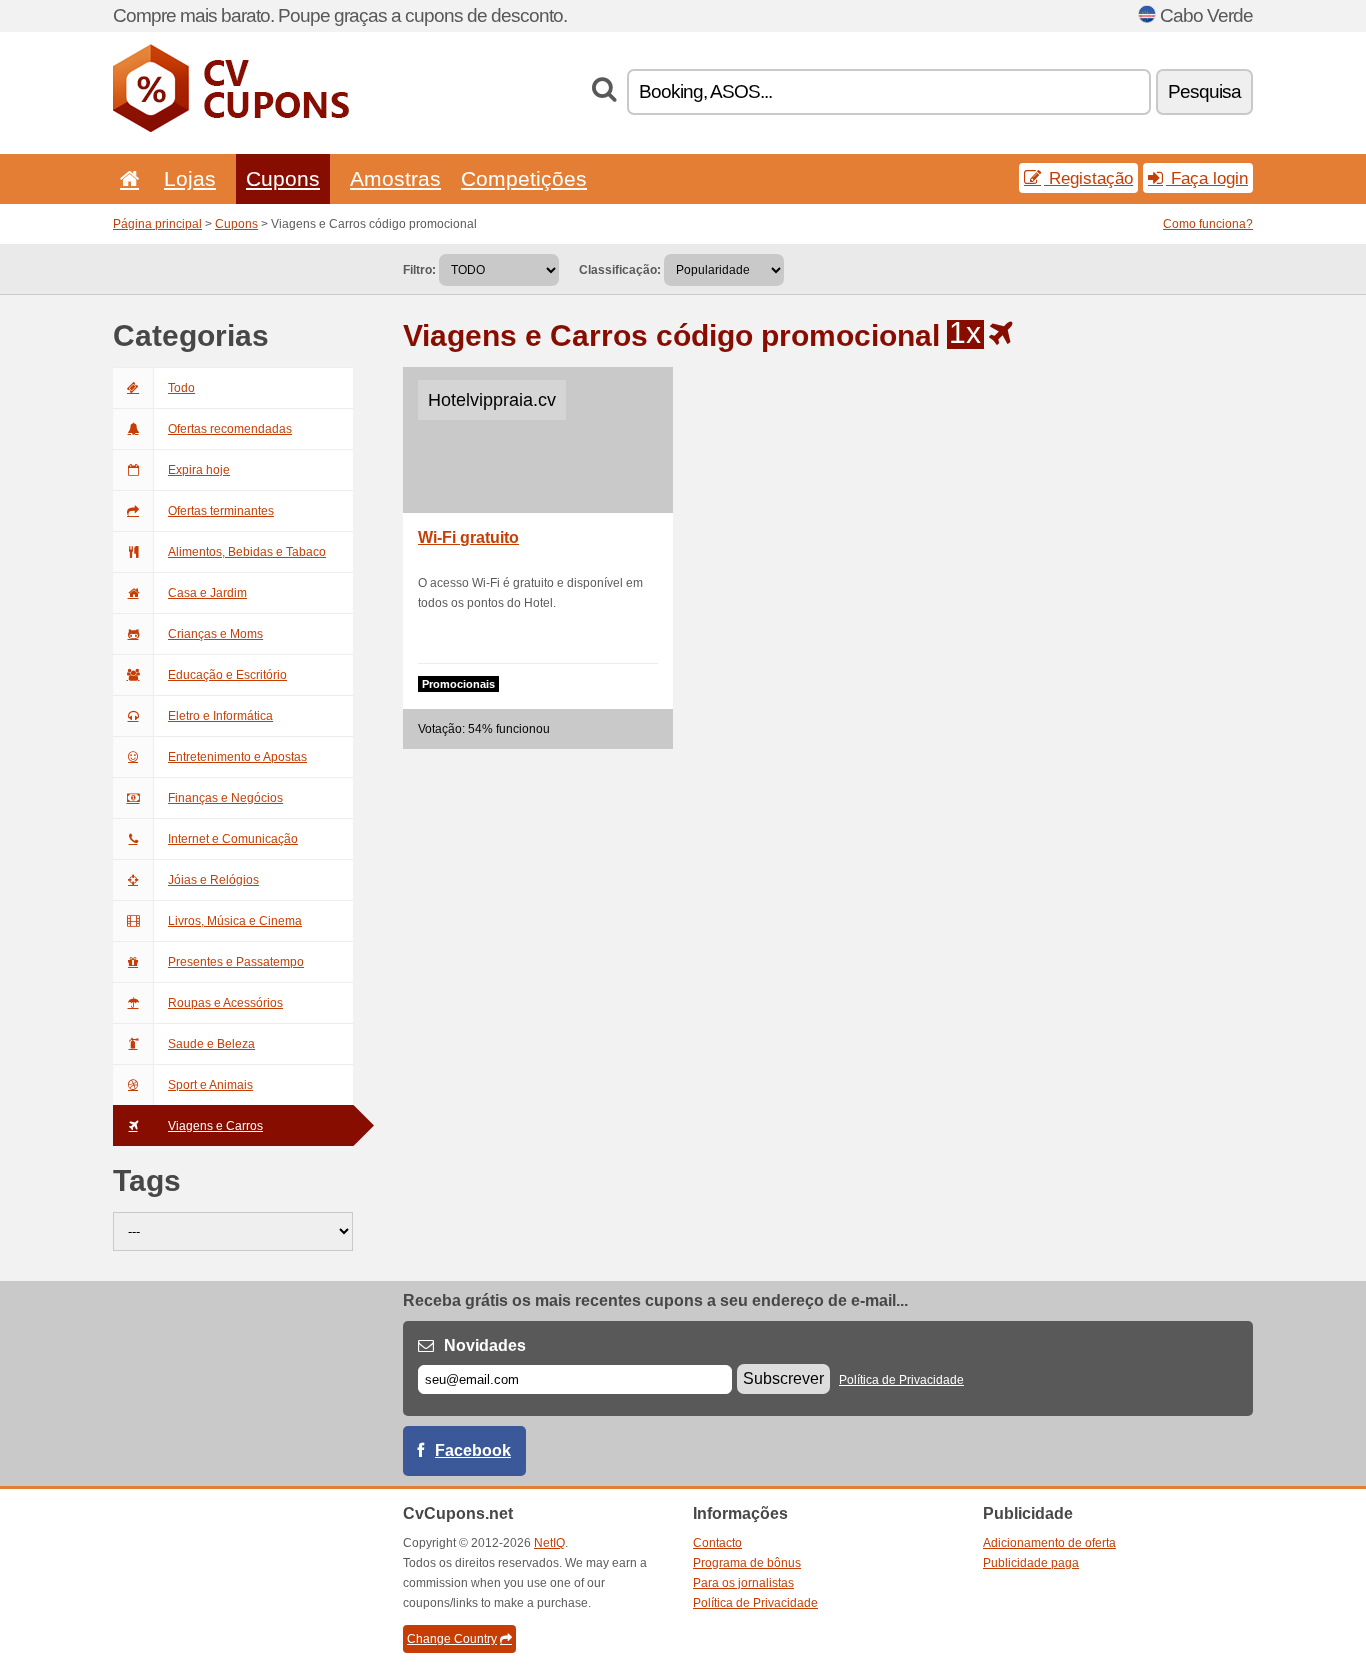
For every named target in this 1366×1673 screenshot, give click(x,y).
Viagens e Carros (215, 1126)
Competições (524, 178)
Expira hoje (199, 470)
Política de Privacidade (901, 1380)
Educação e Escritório (227, 675)
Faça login (1207, 178)
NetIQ (549, 1543)
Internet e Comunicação (233, 839)
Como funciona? (1208, 224)
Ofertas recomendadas (230, 429)
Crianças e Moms (215, 634)
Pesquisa (1204, 91)
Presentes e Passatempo (236, 962)
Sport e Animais (210, 1085)
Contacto (717, 1543)
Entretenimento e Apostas (237, 757)
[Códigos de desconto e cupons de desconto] (231, 128)
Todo (181, 388)
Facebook (473, 1450)
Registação (1088, 178)
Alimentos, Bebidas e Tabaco (247, 552)
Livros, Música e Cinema (235, 921)
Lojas (190, 178)
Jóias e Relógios (213, 880)
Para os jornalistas (743, 1583)
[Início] (126, 178)
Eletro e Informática (220, 716)
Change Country (452, 1639)
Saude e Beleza (211, 1044)
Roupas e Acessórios (225, 1003)
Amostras (395, 178)
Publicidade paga (1031, 1563)
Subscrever (783, 1378)
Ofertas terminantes (221, 511)
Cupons (283, 178)
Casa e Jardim (207, 593)
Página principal (157, 224)
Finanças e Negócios (225, 798)
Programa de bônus (747, 1563)
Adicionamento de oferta (1049, 1543)
